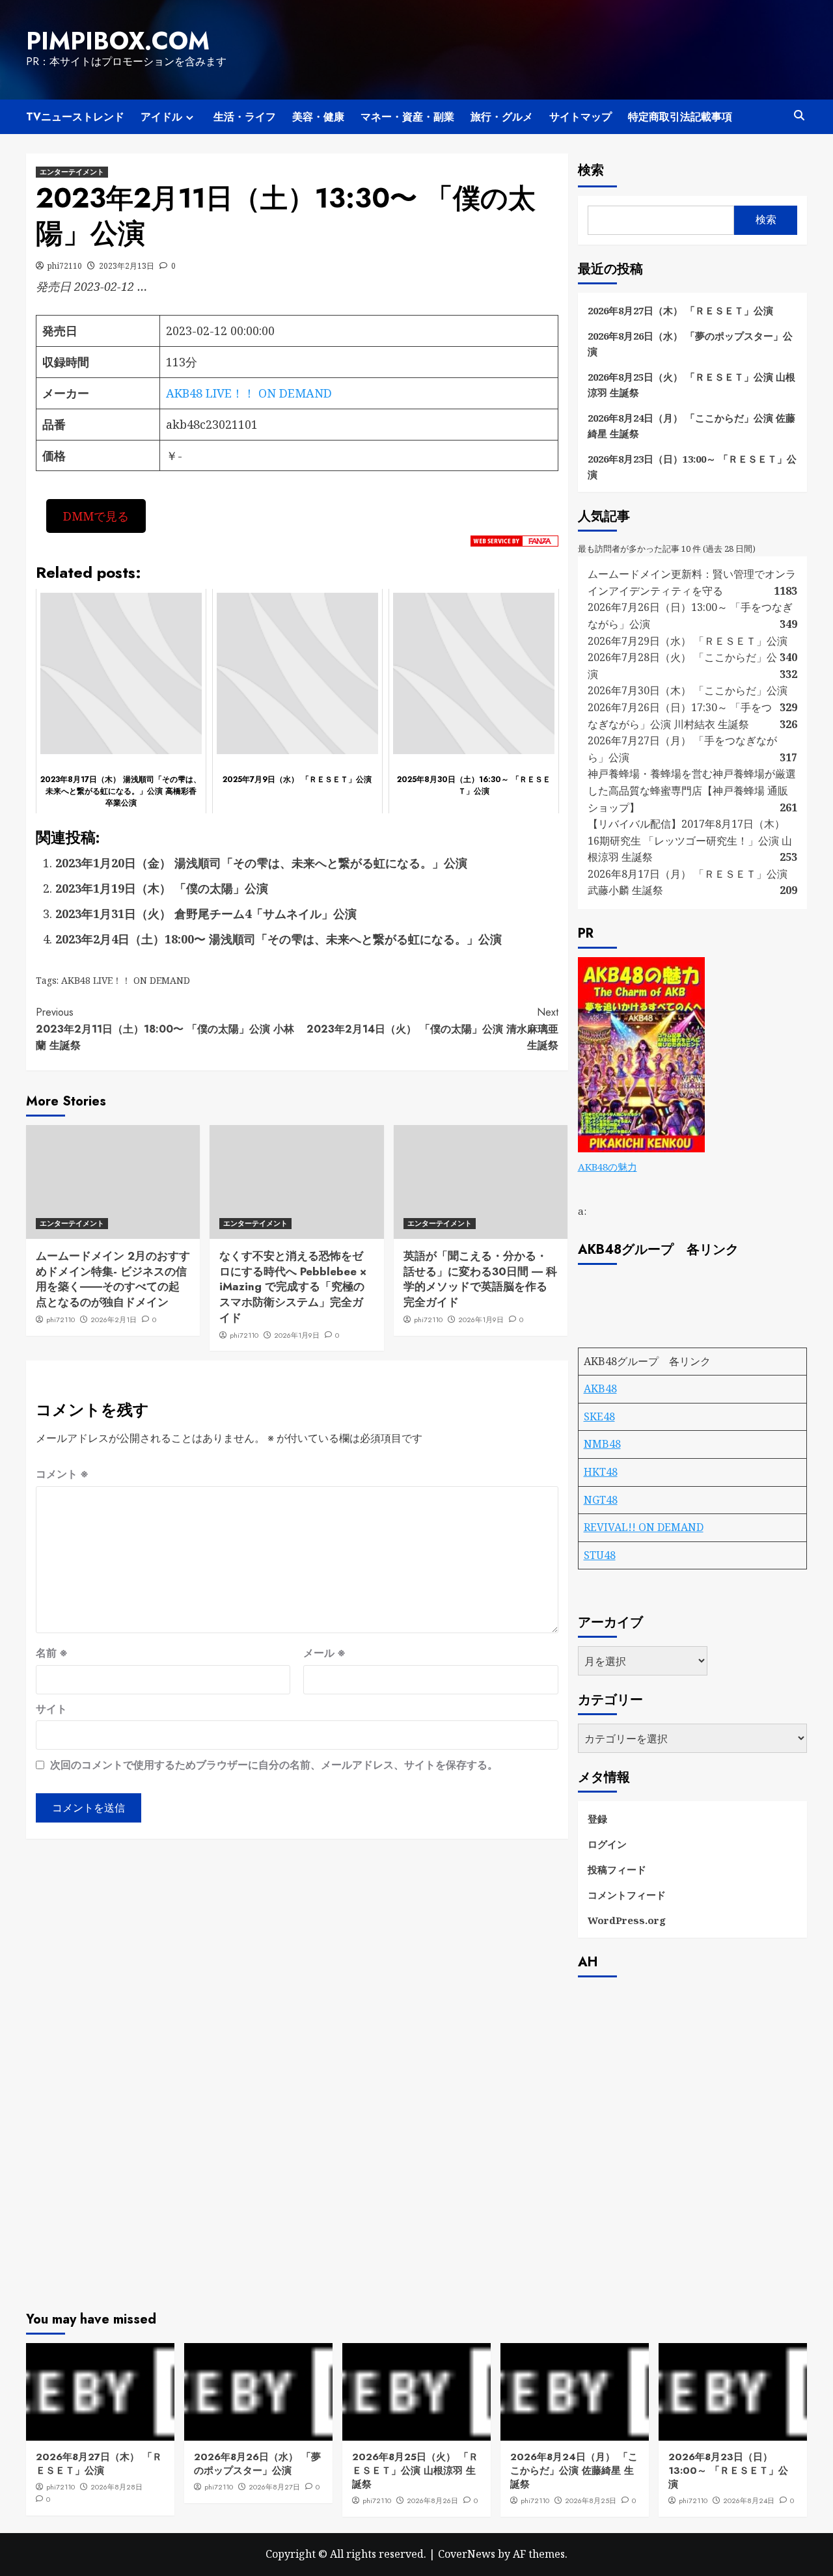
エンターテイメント (72, 172)
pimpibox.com (118, 41)
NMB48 (602, 1444)
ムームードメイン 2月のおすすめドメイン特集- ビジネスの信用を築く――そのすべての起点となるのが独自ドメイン (113, 1279)
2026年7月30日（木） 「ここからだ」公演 (688, 690)
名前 (52, 1653)
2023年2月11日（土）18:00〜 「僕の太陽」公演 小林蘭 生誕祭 (165, 1029)
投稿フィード (617, 1869)
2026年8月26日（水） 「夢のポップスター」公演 (690, 344)
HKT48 (601, 1472)
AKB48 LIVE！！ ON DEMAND (249, 393)
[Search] (799, 115)
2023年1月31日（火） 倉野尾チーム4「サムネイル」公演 (206, 914)
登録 (597, 1819)
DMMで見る (96, 516)
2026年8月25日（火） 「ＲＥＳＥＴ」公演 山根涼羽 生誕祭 (691, 385)
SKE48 (599, 1417)
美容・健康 (318, 117)
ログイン (607, 1844)
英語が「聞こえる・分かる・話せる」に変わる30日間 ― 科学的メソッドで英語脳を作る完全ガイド (480, 1279)
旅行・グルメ (502, 117)
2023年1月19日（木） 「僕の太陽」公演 (162, 888)
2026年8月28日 (116, 2487)
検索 (591, 170)
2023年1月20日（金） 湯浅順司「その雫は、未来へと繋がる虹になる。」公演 (261, 863)
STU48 (600, 1555)
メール (324, 1653)
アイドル (161, 117)
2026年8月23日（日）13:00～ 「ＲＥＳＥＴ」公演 (692, 467)
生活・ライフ (245, 117)
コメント (62, 1474)
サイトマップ (580, 117)
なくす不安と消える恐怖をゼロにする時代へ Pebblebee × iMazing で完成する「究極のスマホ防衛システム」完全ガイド (293, 1287)
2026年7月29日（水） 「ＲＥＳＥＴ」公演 (688, 641)
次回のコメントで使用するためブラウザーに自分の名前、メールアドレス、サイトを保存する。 (274, 1765)
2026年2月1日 (114, 1320)
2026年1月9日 (297, 1335)
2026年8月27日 (274, 2487)
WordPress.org (627, 1920)
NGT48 (601, 1500)
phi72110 (65, 266)
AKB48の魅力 (608, 1167)
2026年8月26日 (432, 2501)
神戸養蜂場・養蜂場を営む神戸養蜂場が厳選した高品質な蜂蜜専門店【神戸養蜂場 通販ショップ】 (692, 790)
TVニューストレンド (75, 117)
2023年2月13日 (127, 266)
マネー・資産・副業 (407, 117)
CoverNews (467, 2554)
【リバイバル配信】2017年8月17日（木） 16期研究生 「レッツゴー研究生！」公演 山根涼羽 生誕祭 (690, 840)
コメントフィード (627, 1895)
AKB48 (600, 1389)
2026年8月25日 (591, 2501)
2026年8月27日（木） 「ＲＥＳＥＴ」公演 (680, 310)
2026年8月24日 (749, 2501)
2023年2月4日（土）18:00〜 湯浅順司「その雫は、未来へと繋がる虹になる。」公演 (279, 939)
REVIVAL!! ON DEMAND (644, 1527)
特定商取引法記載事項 (680, 117)
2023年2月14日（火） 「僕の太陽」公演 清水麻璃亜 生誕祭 (432, 1029)
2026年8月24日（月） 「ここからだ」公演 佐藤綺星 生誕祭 (691, 426)
